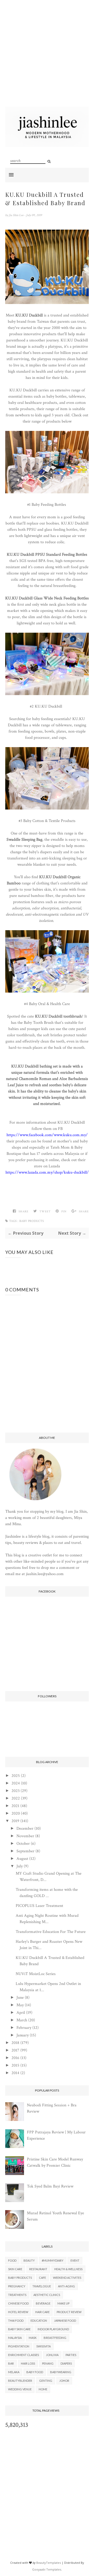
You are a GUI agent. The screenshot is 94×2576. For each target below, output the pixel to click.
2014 (15, 2073)
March (22, 2020)
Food (12, 2260)
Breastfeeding (55, 2338)
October (23, 1844)
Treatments (17, 2295)
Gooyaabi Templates (47, 2569)
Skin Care (15, 2269)
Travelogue (42, 2286)
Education (39, 2321)
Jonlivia (52, 2355)
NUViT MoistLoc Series (36, 1974)
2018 (15, 2043)
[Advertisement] (47, 60)
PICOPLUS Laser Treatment (39, 1906)
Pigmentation (19, 2346)
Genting (46, 2381)
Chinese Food (18, 2303)
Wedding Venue (20, 2389)
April (21, 2013)
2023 (16, 1791)
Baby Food (35, 2372)
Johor (64, 2381)
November (25, 1836)
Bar (11, 2363)
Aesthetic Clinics (47, 2295)
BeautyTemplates (49, 2563)
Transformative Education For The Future (51, 1932)
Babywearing (61, 2372)
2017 (15, 2050)
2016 (15, 2058)
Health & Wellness (68, 2269)
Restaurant (38, 2269)
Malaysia (15, 2338)
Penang (48, 2363)
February (24, 2028)
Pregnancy (17, 2286)
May (20, 2005)
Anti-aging (66, 2286)
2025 (16, 1776)
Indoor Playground (53, 2329)
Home (43, 2389)
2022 (16, 1798)
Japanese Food (65, 2321)
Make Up (63, 2303)
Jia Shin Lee (17, 215)
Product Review (69, 2312)
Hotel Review (18, 2312)
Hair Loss (28, 2363)
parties (71, 2355)
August (22, 1859)
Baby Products (32, 1221)
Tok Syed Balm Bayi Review (50, 2186)
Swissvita (43, 2346)
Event (75, 2260)
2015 (15, 2065)
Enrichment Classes (23, 2355)
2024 (16, 1783)
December (25, 1829)
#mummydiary (53, 2260)
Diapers (66, 2363)
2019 (15, 1821)
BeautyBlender (20, 2381)
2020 (16, 1813)
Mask (33, 2338)
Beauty (29, 2260)
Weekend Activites (67, 2278)
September (25, 1851)
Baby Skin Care (19, 2329)
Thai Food (16, 2321)
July (20, 1866)
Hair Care (42, 2312)
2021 (15, 1806)
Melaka (14, 2372)
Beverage (43, 2303)
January (23, 2035)
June (20, 1998)
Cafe (42, 2278)
